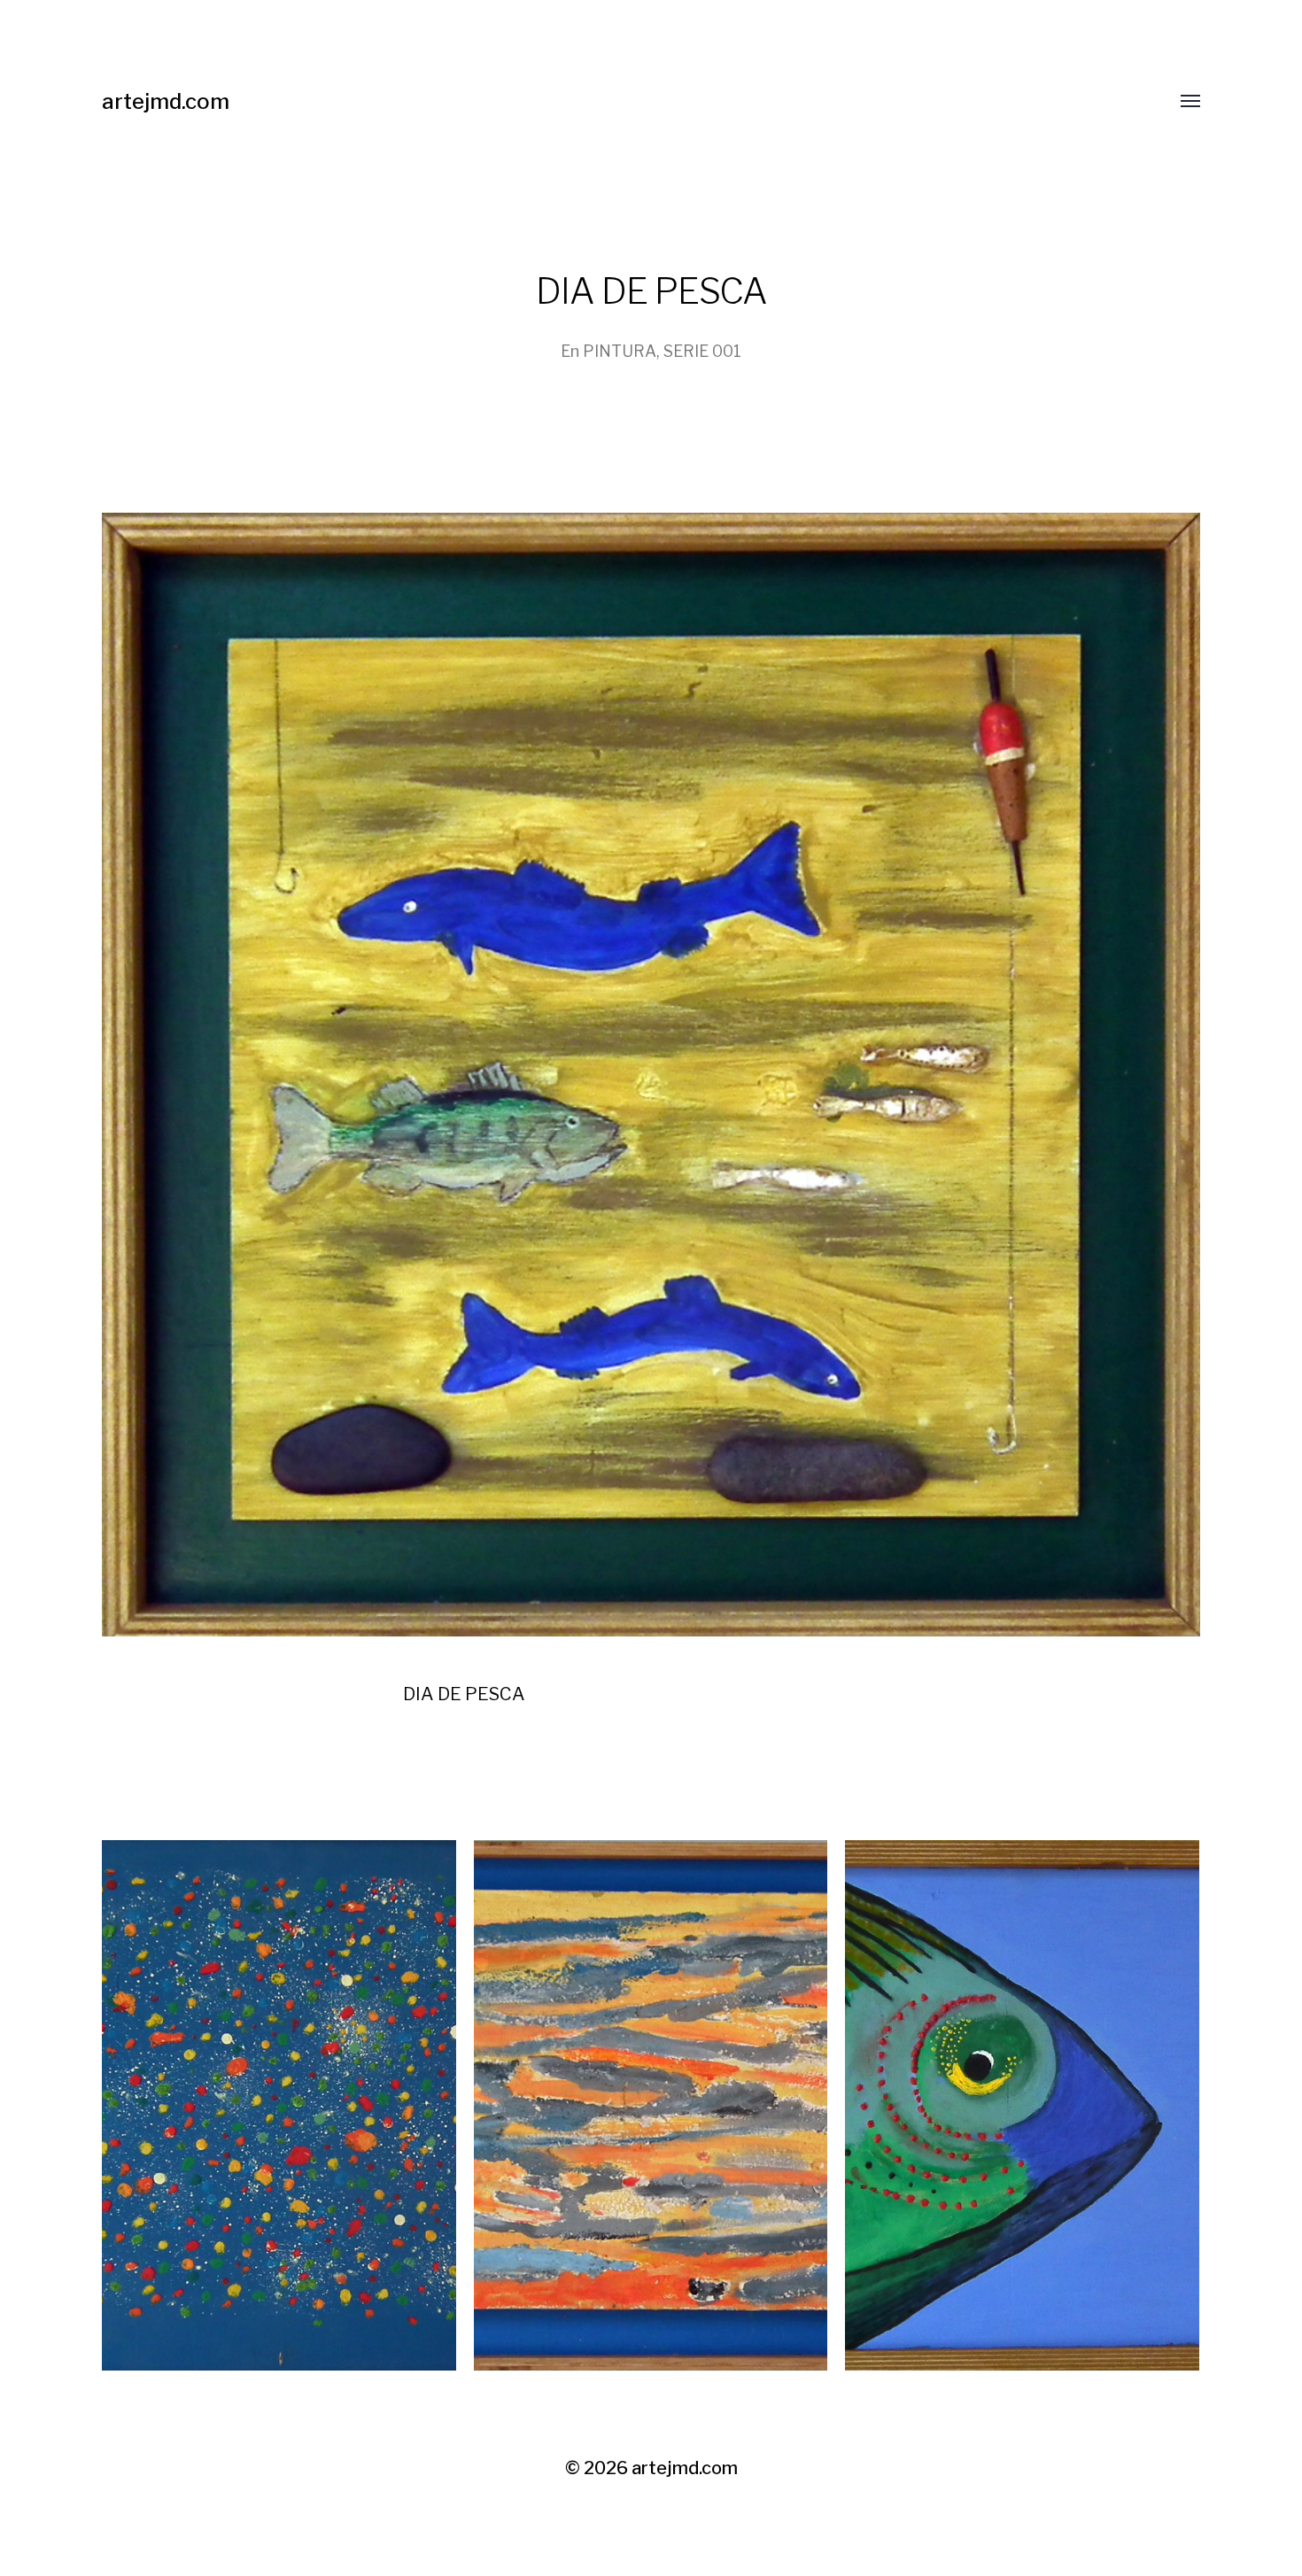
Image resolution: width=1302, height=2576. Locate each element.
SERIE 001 (702, 351)
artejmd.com (166, 101)
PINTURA (620, 351)
